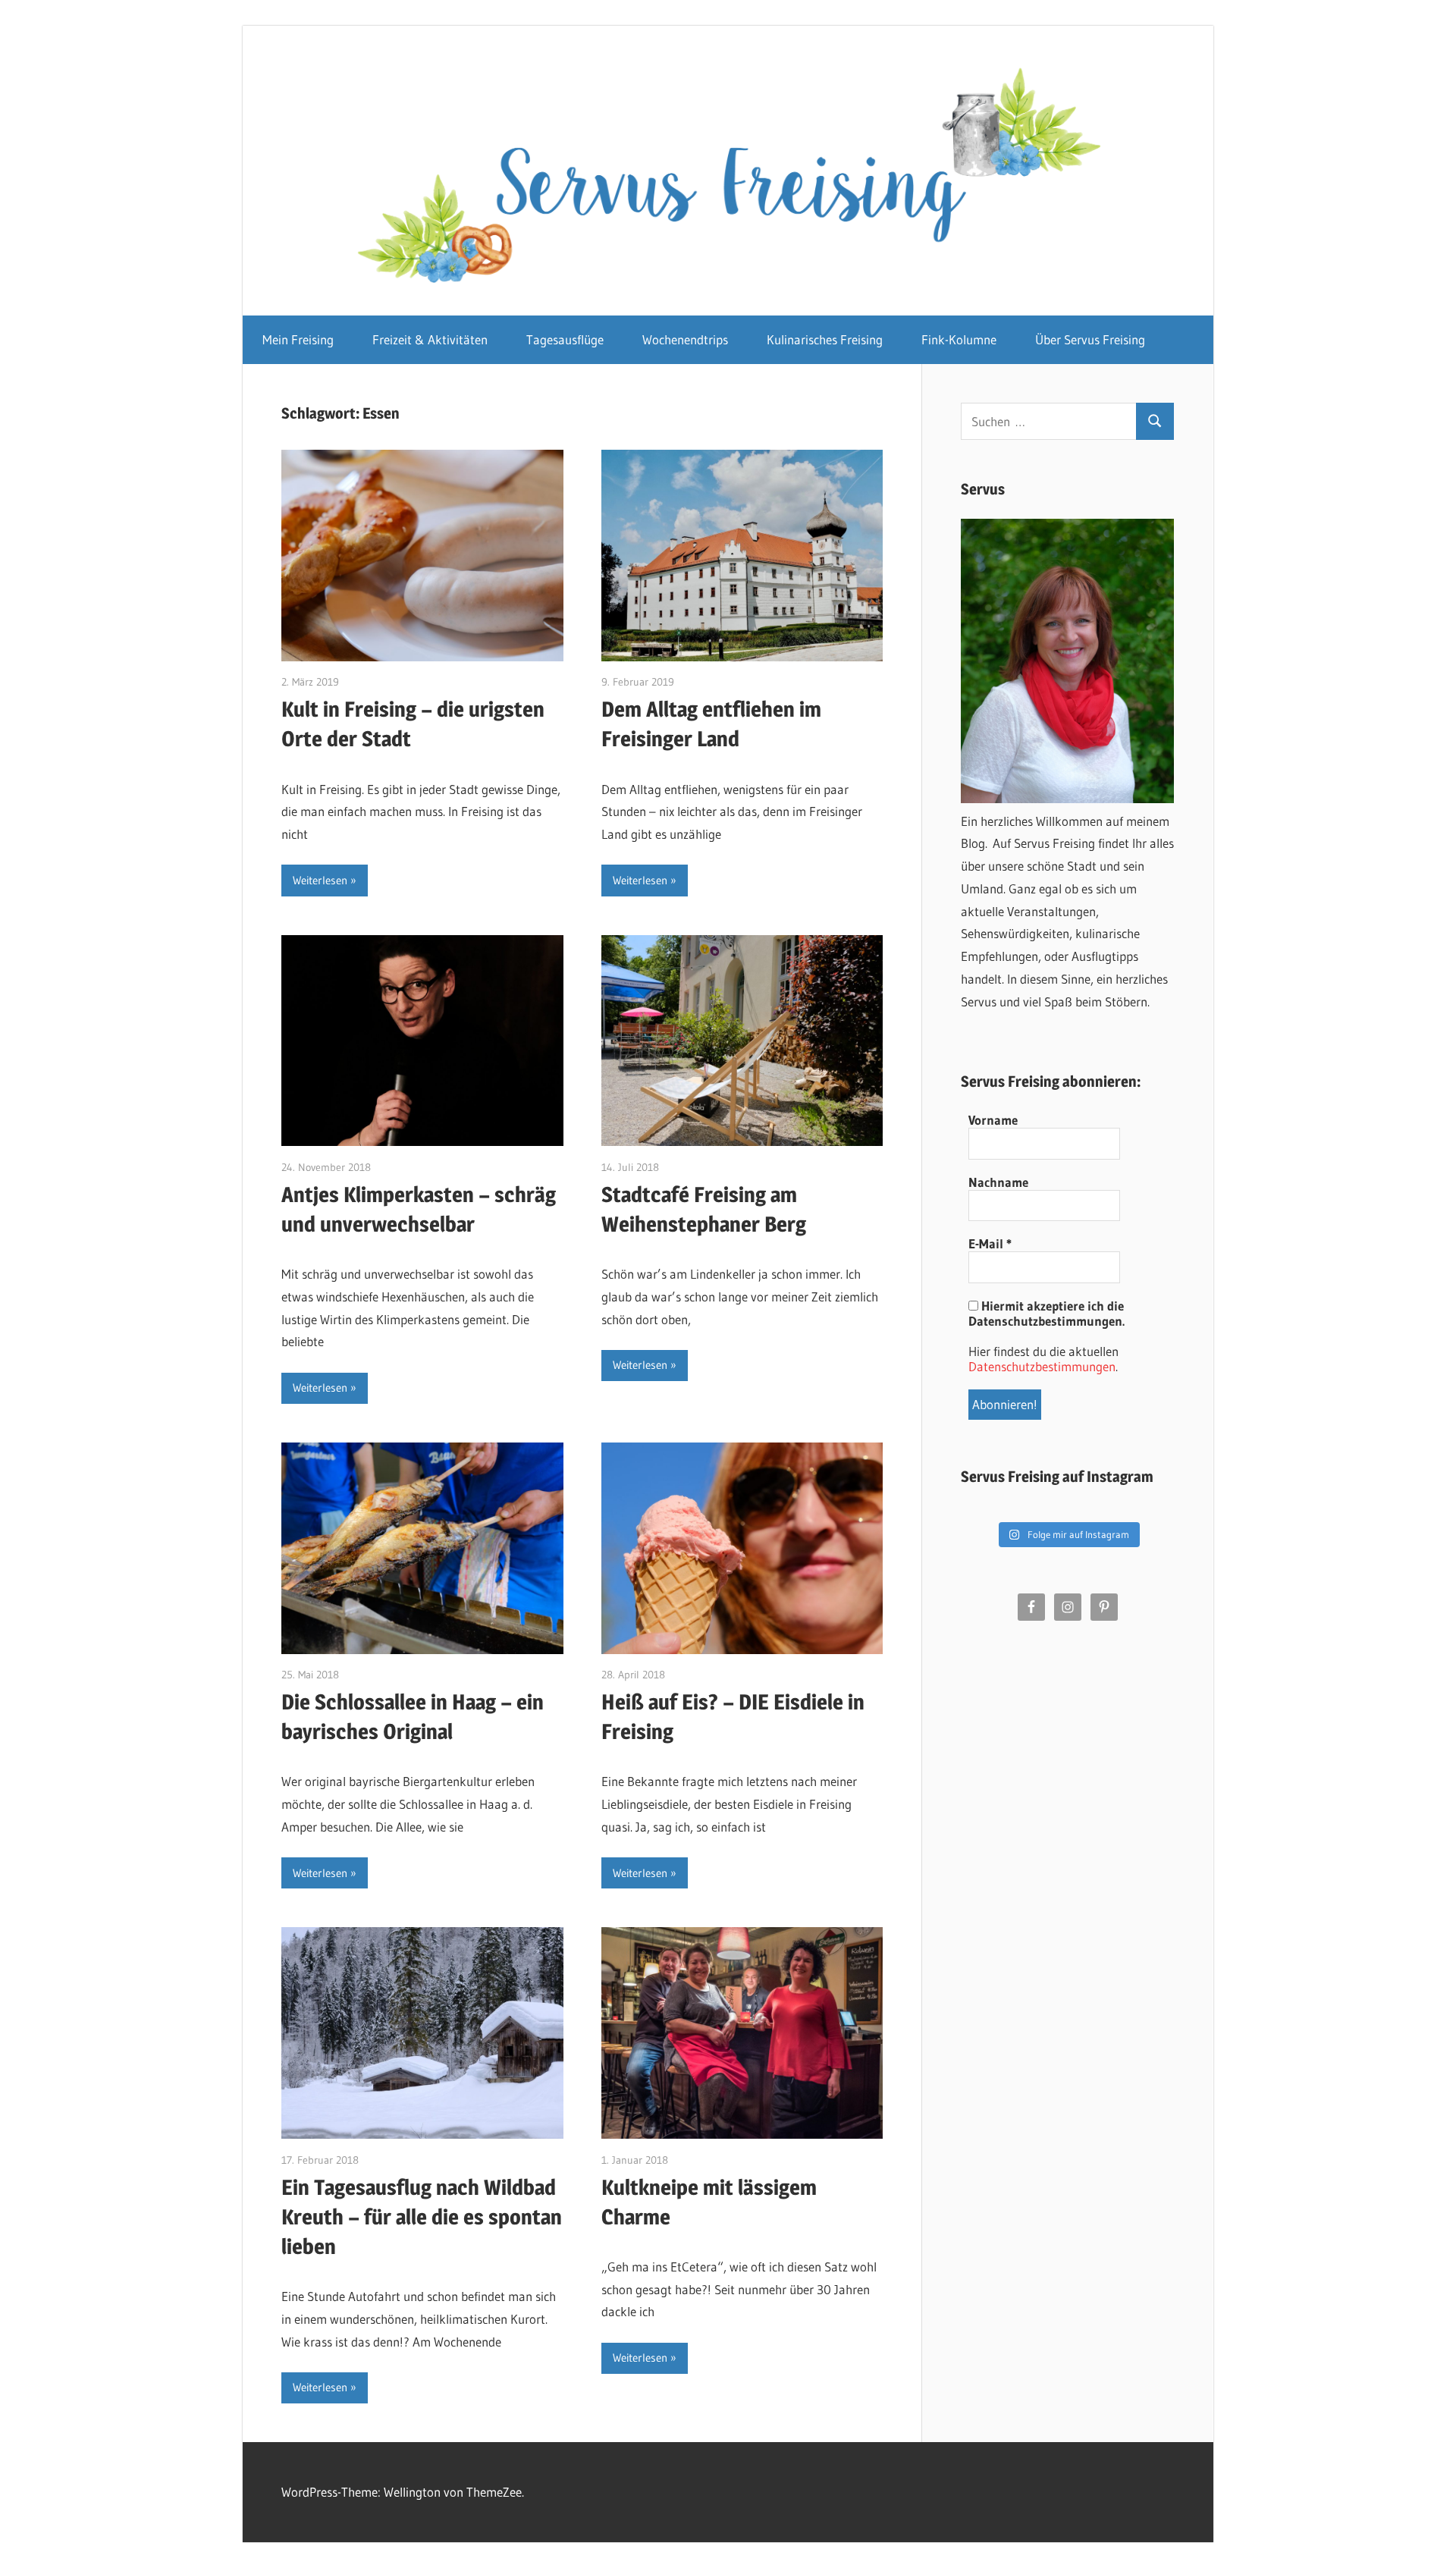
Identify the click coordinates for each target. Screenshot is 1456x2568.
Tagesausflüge (565, 339)
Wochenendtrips (685, 339)
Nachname (998, 1182)
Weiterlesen (320, 880)
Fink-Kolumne (959, 339)
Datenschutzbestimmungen (1042, 1366)
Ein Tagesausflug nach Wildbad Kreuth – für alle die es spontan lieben (422, 2217)
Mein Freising (298, 339)
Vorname (993, 1120)
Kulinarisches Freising (825, 339)
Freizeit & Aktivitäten (430, 339)
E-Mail (990, 1244)
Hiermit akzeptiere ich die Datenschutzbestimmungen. (1046, 1314)
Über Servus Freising (1090, 339)
